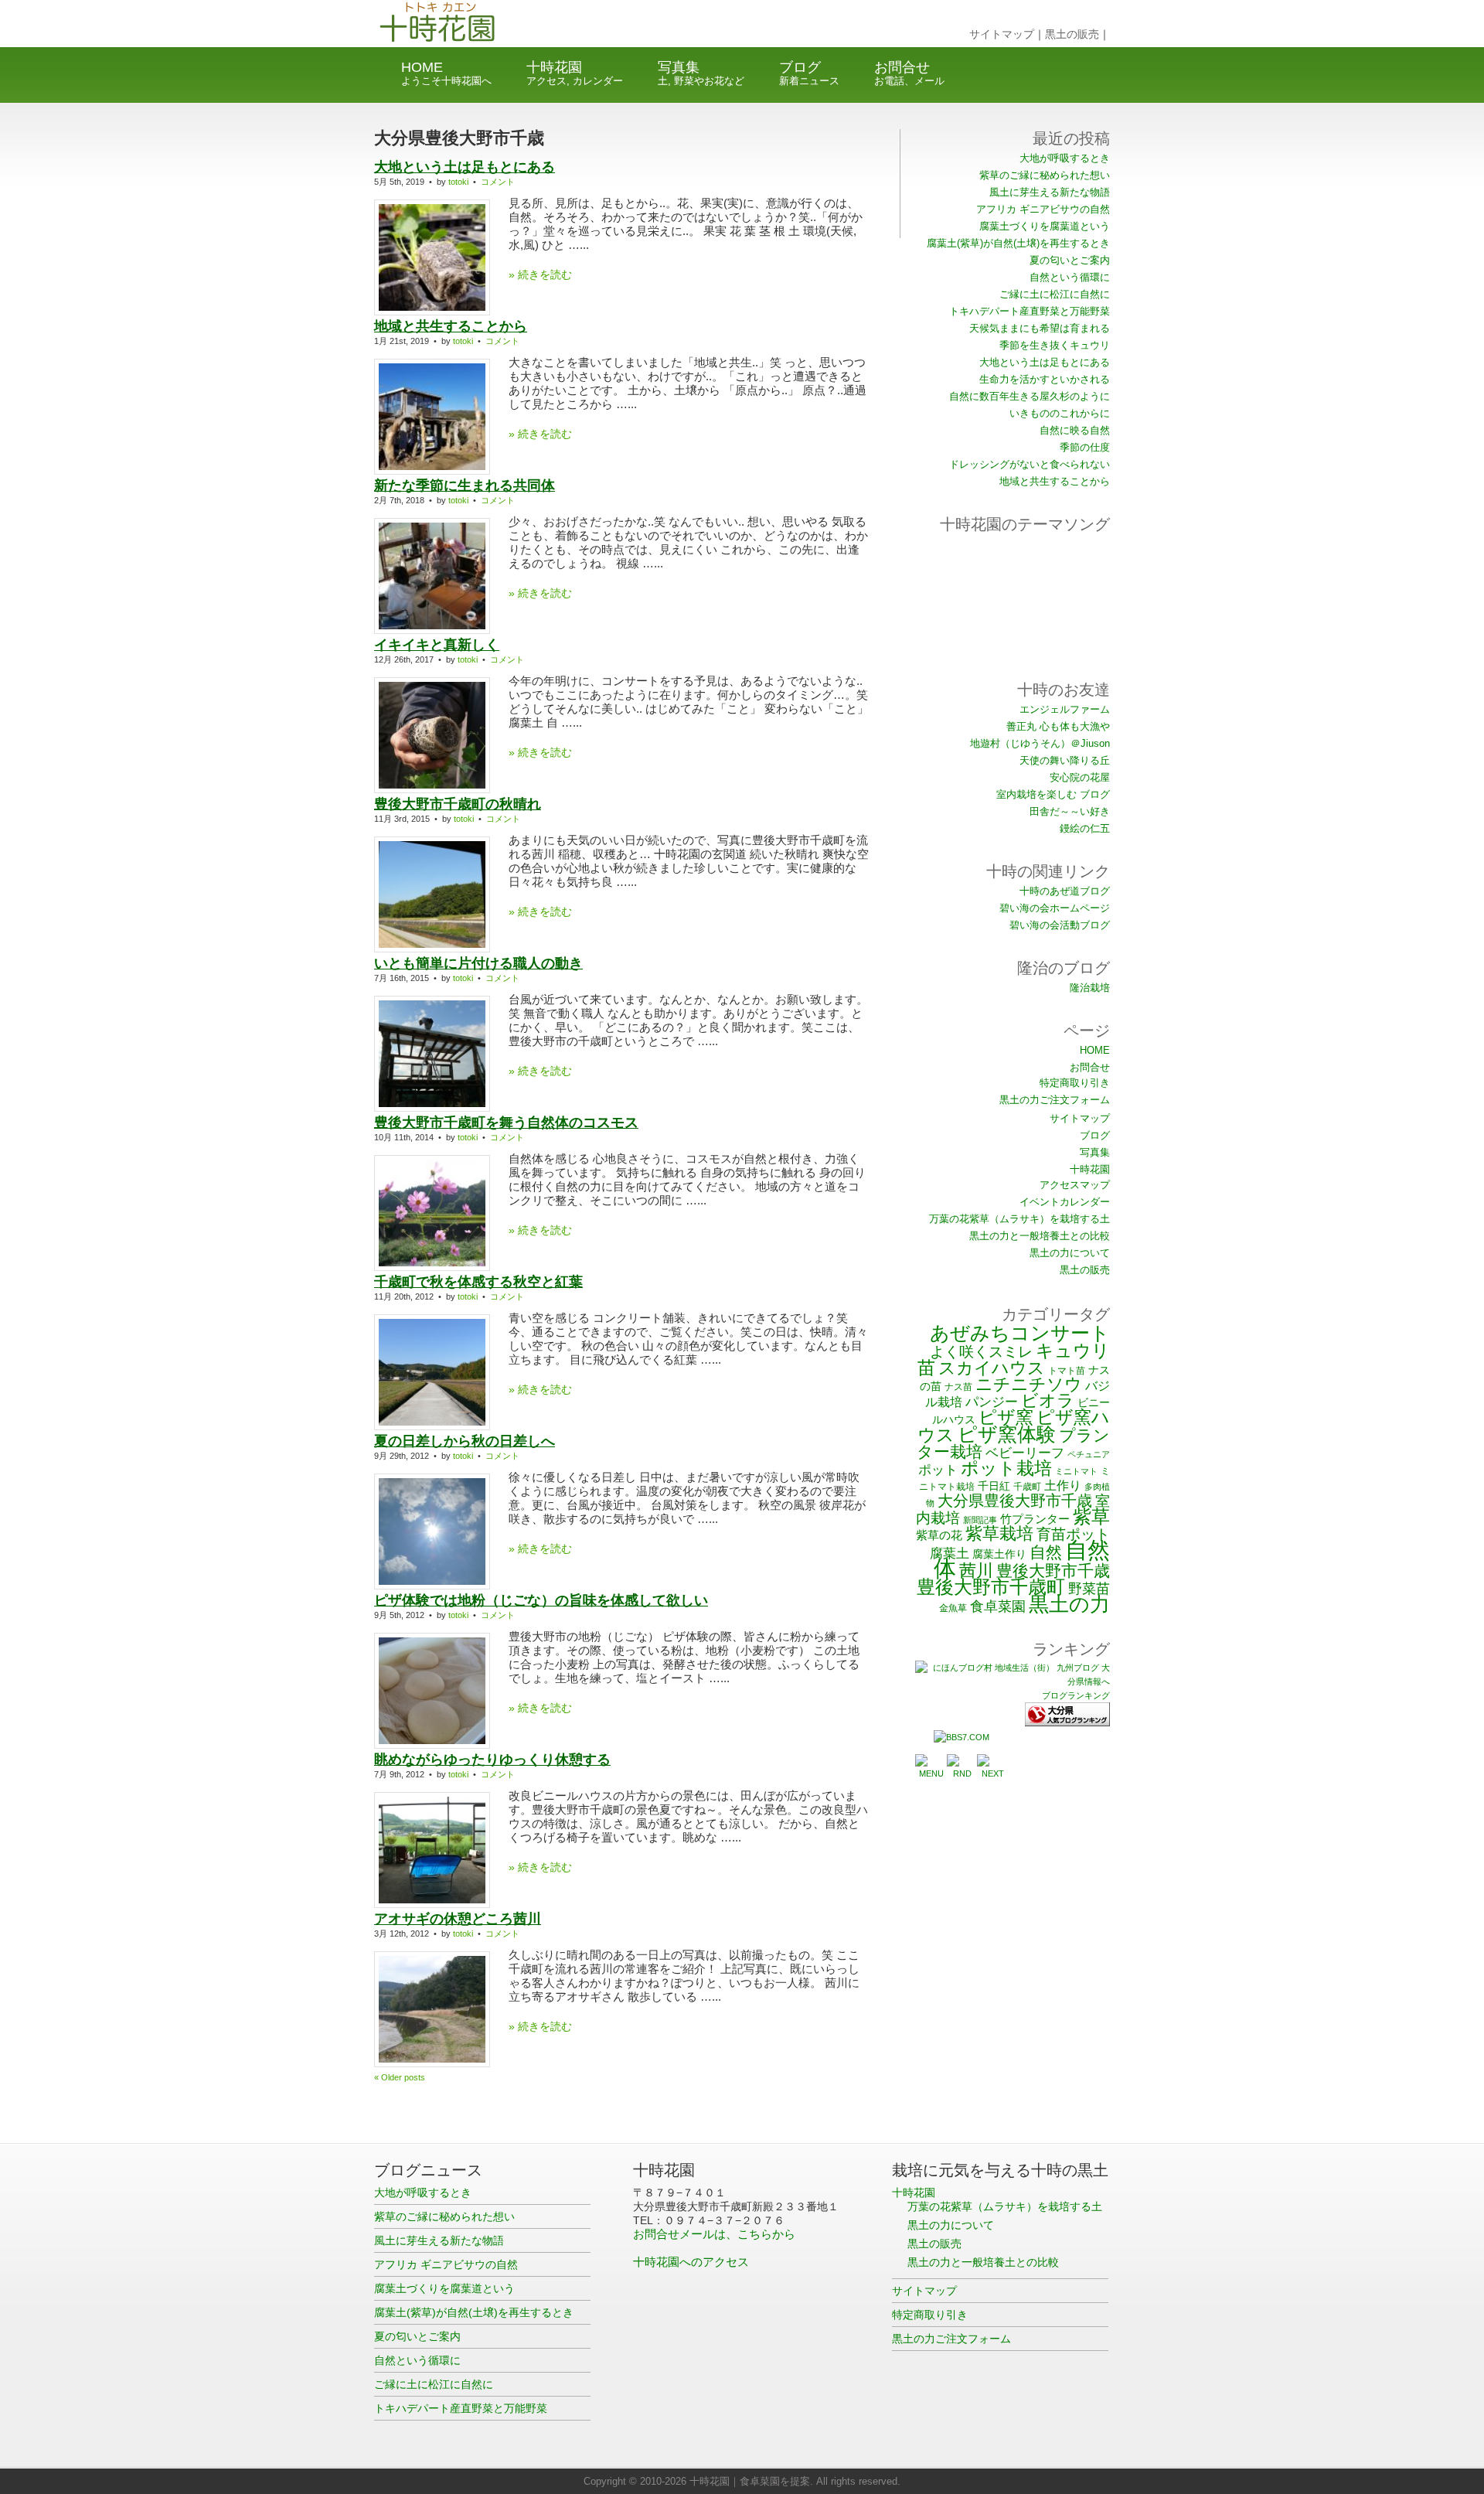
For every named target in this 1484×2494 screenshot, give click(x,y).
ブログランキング (1076, 1695)
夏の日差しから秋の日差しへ (465, 1441)
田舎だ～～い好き (1070, 811)
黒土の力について (1070, 1253)
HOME (446, 73)
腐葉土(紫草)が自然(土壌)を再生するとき (1018, 243)
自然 (1046, 1552)
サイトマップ (1002, 34)
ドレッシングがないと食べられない (1030, 464)
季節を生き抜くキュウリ (1055, 345)
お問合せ (909, 73)
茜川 (976, 1571)
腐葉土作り (999, 1554)
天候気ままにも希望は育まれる (1040, 328)
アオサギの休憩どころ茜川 (458, 1919)
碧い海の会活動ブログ (1060, 925)
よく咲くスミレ (981, 1351)
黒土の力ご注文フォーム (1055, 1100)
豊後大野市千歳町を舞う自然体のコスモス (506, 1123)
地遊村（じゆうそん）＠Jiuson (1040, 743)
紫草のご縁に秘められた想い (1045, 175)
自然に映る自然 (1075, 430)
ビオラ (1048, 1400)
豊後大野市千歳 (1053, 1571)
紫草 (1091, 1516)
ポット (938, 1470)
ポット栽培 (1006, 1468)
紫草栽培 (999, 1533)
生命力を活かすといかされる (1045, 379)
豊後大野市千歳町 (991, 1587)
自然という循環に (1070, 277)
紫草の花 (939, 1535)
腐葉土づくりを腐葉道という (1045, 226)
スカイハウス (992, 1368)
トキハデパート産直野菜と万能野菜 (1030, 311)
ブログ (809, 73)
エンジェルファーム (1065, 709)
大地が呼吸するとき (1065, 158)
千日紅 (994, 1486)
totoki (458, 182)
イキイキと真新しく (437, 645)
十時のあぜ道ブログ (1065, 891)
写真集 (701, 73)
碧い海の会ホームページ (1055, 908)
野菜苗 (1089, 1588)
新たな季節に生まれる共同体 (465, 486)
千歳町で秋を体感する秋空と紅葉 (478, 1282)
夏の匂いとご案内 (1070, 260)
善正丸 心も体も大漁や (1058, 726)
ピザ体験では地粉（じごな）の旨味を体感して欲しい (541, 1600)
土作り (1063, 1485)
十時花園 (575, 73)
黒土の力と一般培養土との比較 (1040, 1236)
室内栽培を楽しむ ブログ (1053, 794)
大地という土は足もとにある (465, 167)
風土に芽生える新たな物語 (1050, 192)
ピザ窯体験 (1007, 1434)
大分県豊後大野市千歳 (1015, 1501)
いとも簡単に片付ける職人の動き (478, 963)
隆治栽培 (1090, 988)
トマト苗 (1067, 1370)
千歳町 (1027, 1486)
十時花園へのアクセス (691, 2262)
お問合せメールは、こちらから (714, 2234)
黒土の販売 (1072, 34)
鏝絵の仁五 (1085, 828)
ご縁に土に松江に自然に (1055, 294)
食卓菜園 (998, 1606)
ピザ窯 (1006, 1417)
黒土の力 (1069, 1604)
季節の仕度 (1085, 447)
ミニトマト (1076, 1471)
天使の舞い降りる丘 (1065, 760)
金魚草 (953, 1608)
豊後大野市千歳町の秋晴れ (458, 804)
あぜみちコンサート (1020, 1333)
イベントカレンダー (1065, 1202)
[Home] (477, 43)
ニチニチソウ (1029, 1384)
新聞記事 (980, 1520)
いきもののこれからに (1060, 413)
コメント (498, 182)
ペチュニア (1089, 1454)
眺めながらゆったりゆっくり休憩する (492, 1760)
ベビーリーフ (1025, 1453)
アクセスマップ (1075, 1185)
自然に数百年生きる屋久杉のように (1030, 396)
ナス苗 (958, 1387)
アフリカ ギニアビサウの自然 (1043, 209)
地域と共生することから (451, 326)
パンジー (992, 1402)
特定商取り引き (1075, 1083)
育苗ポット (1073, 1534)
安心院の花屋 (1080, 777)
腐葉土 (950, 1553)
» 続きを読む (540, 274)
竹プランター (1035, 1519)
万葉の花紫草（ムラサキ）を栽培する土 (1019, 1219)
